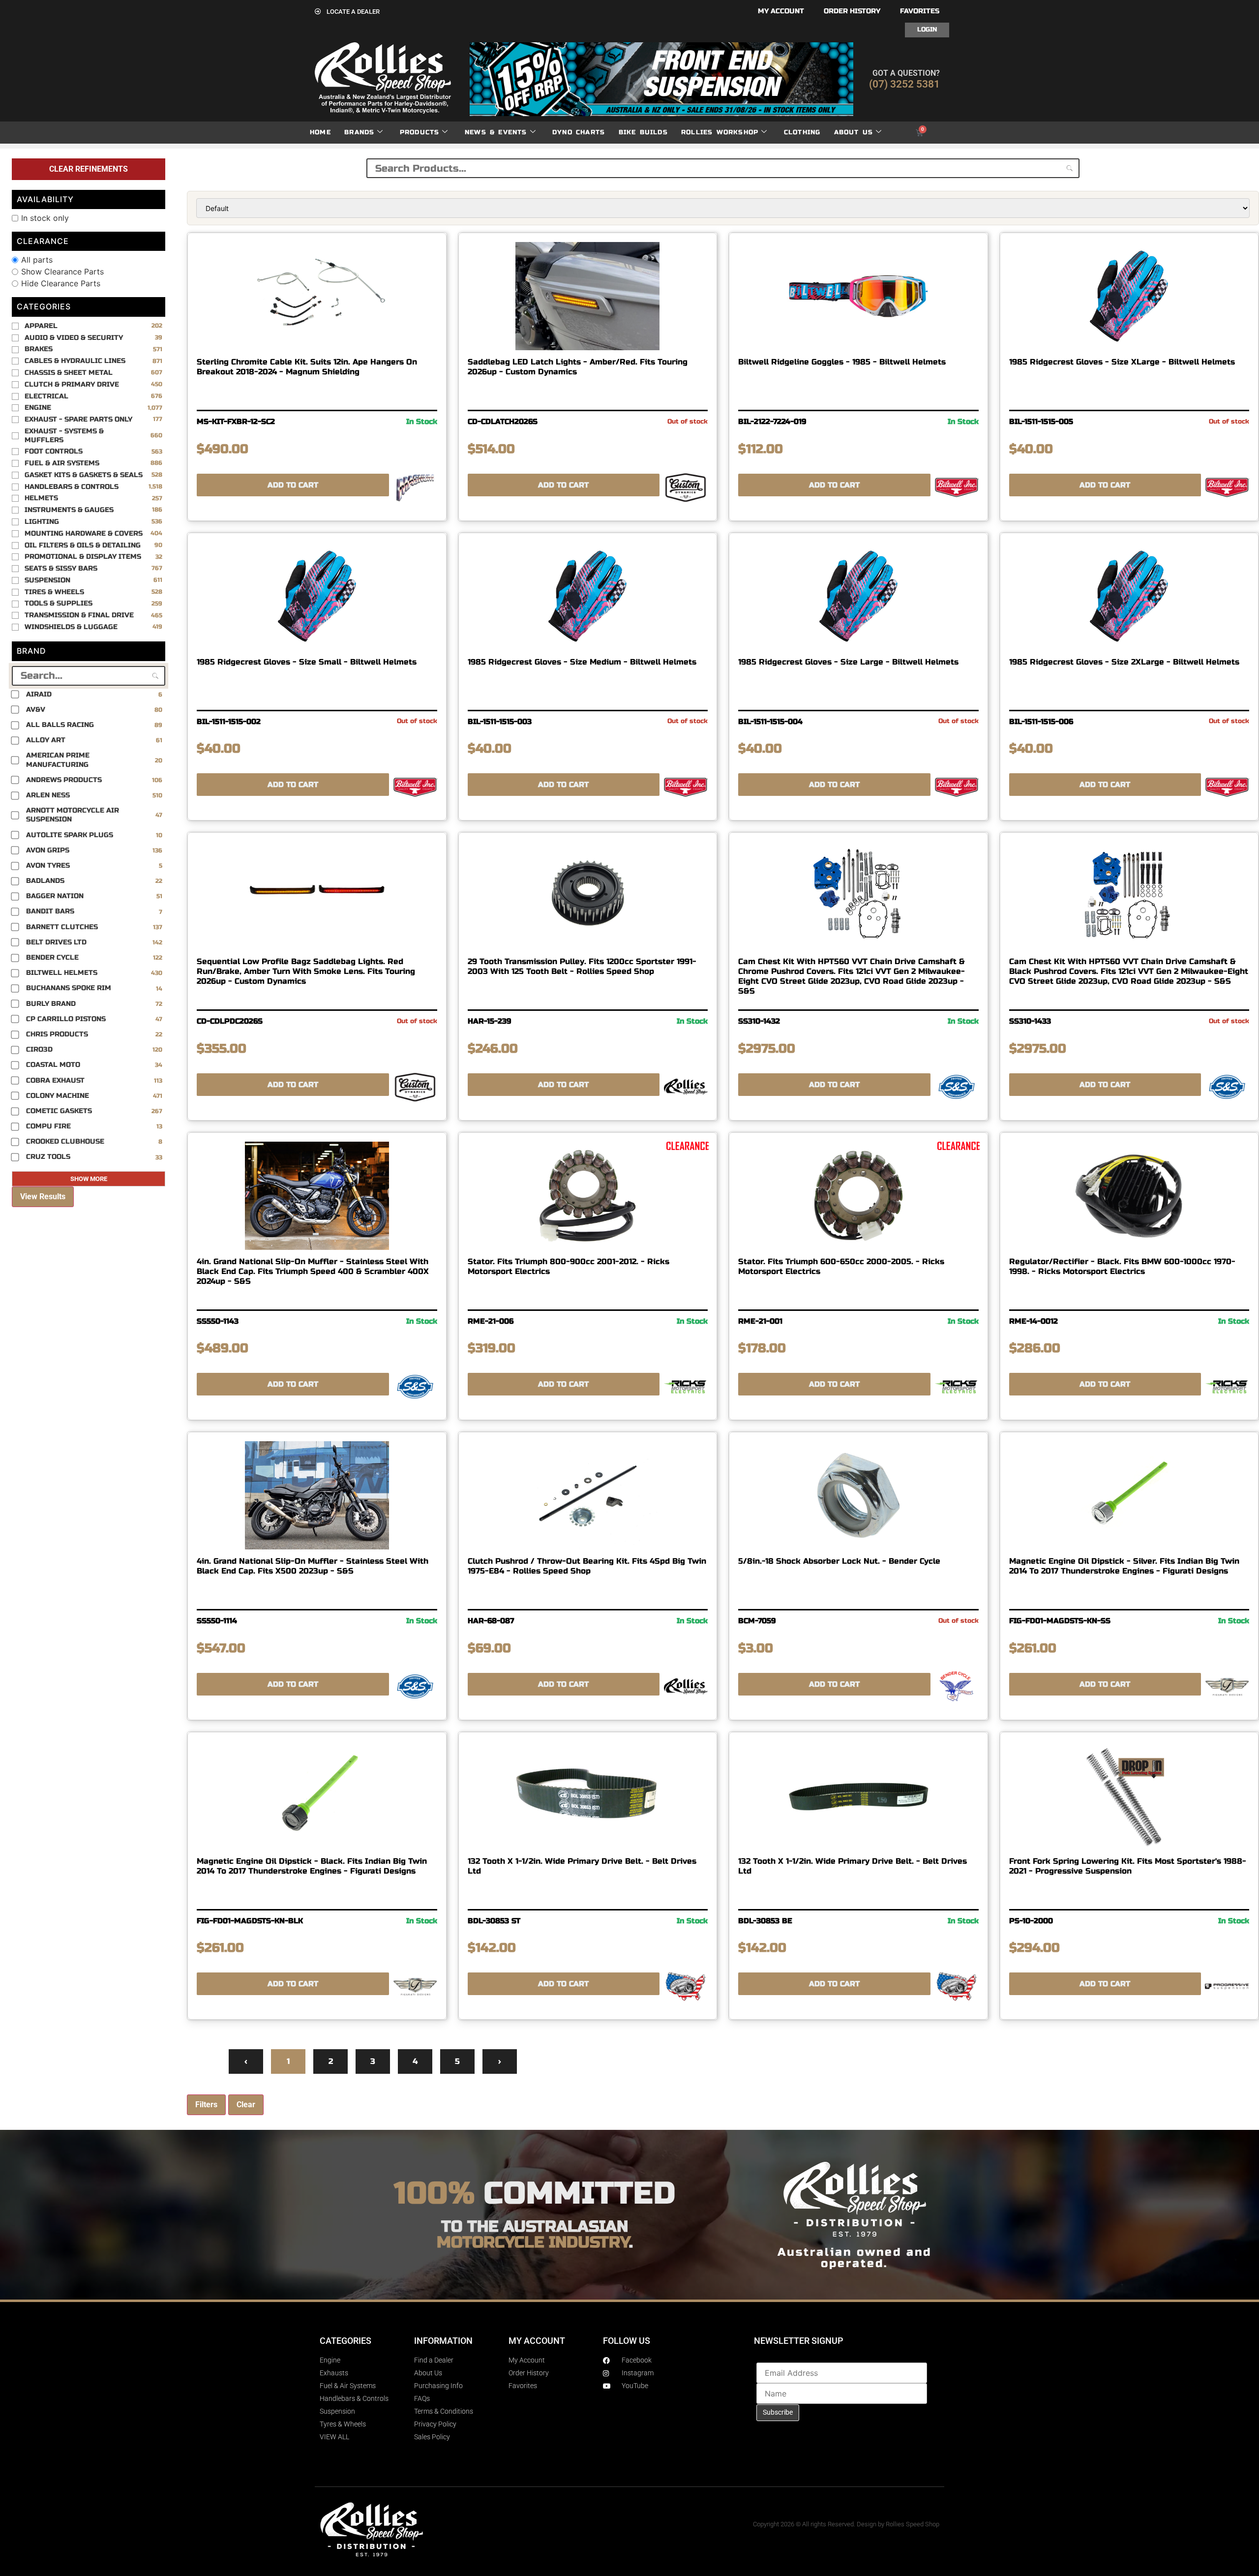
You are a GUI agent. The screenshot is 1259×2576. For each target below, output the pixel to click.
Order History (852, 11)
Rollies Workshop (720, 132)
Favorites (920, 11)
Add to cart (293, 485)
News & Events (496, 132)
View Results (43, 1197)
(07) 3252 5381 (904, 84)
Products (420, 132)
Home (320, 132)
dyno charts (579, 132)
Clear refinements (89, 169)
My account (781, 11)
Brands (359, 132)
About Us (854, 132)
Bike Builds (643, 132)
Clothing (802, 132)
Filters (206, 2105)
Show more (89, 1179)
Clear (246, 2105)
